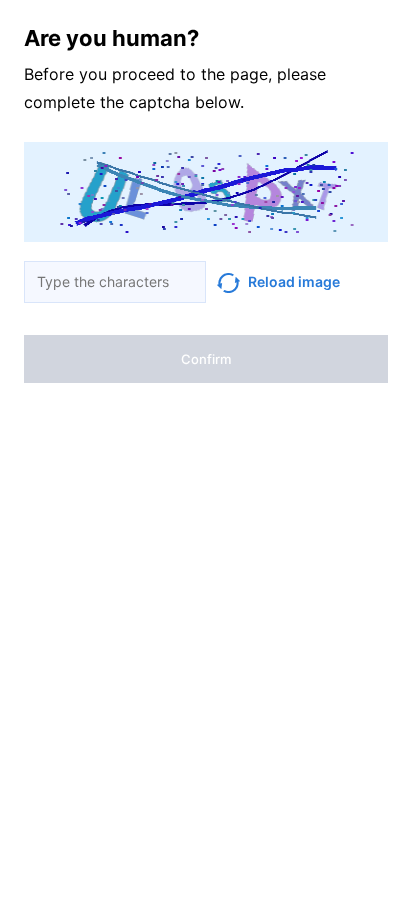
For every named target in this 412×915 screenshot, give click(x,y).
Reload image (294, 281)
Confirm (206, 359)
